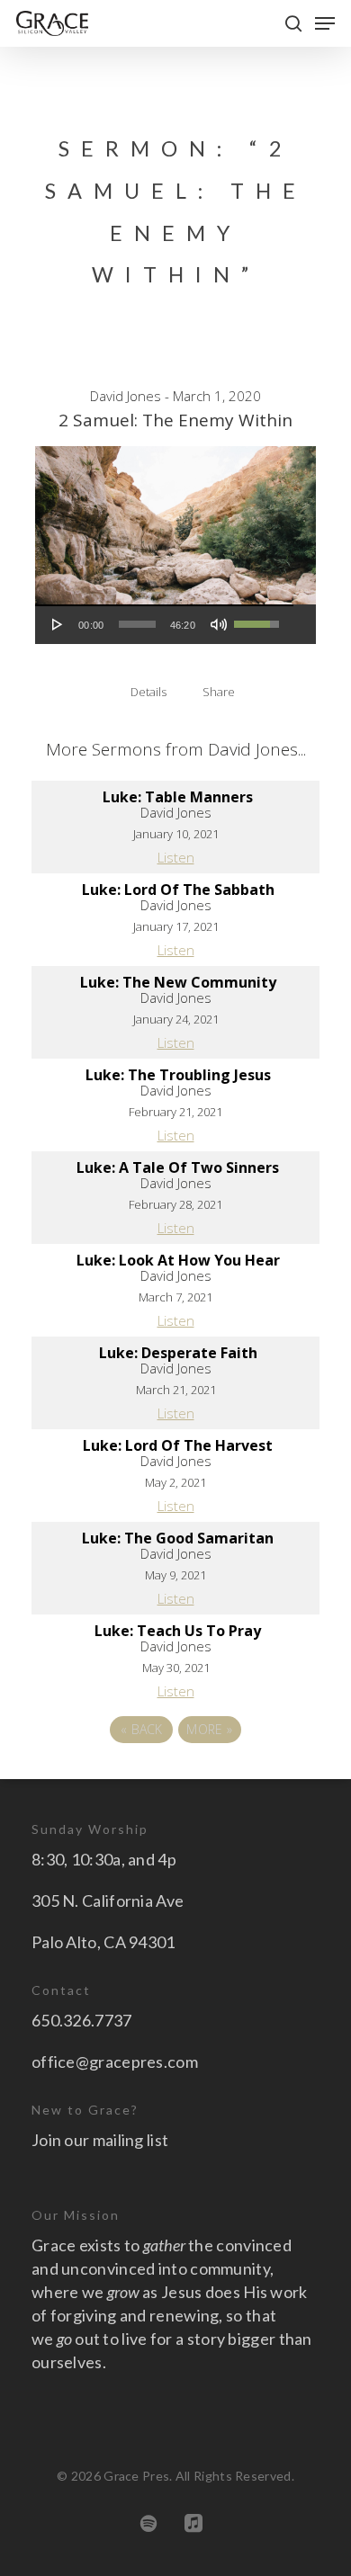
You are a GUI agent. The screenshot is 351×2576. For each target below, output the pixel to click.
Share (219, 692)
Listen (176, 857)
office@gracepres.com (115, 2062)
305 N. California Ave (108, 1901)
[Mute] (219, 624)
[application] (164, 624)
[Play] (58, 624)
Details (148, 692)
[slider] (137, 624)
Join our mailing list (100, 2140)
